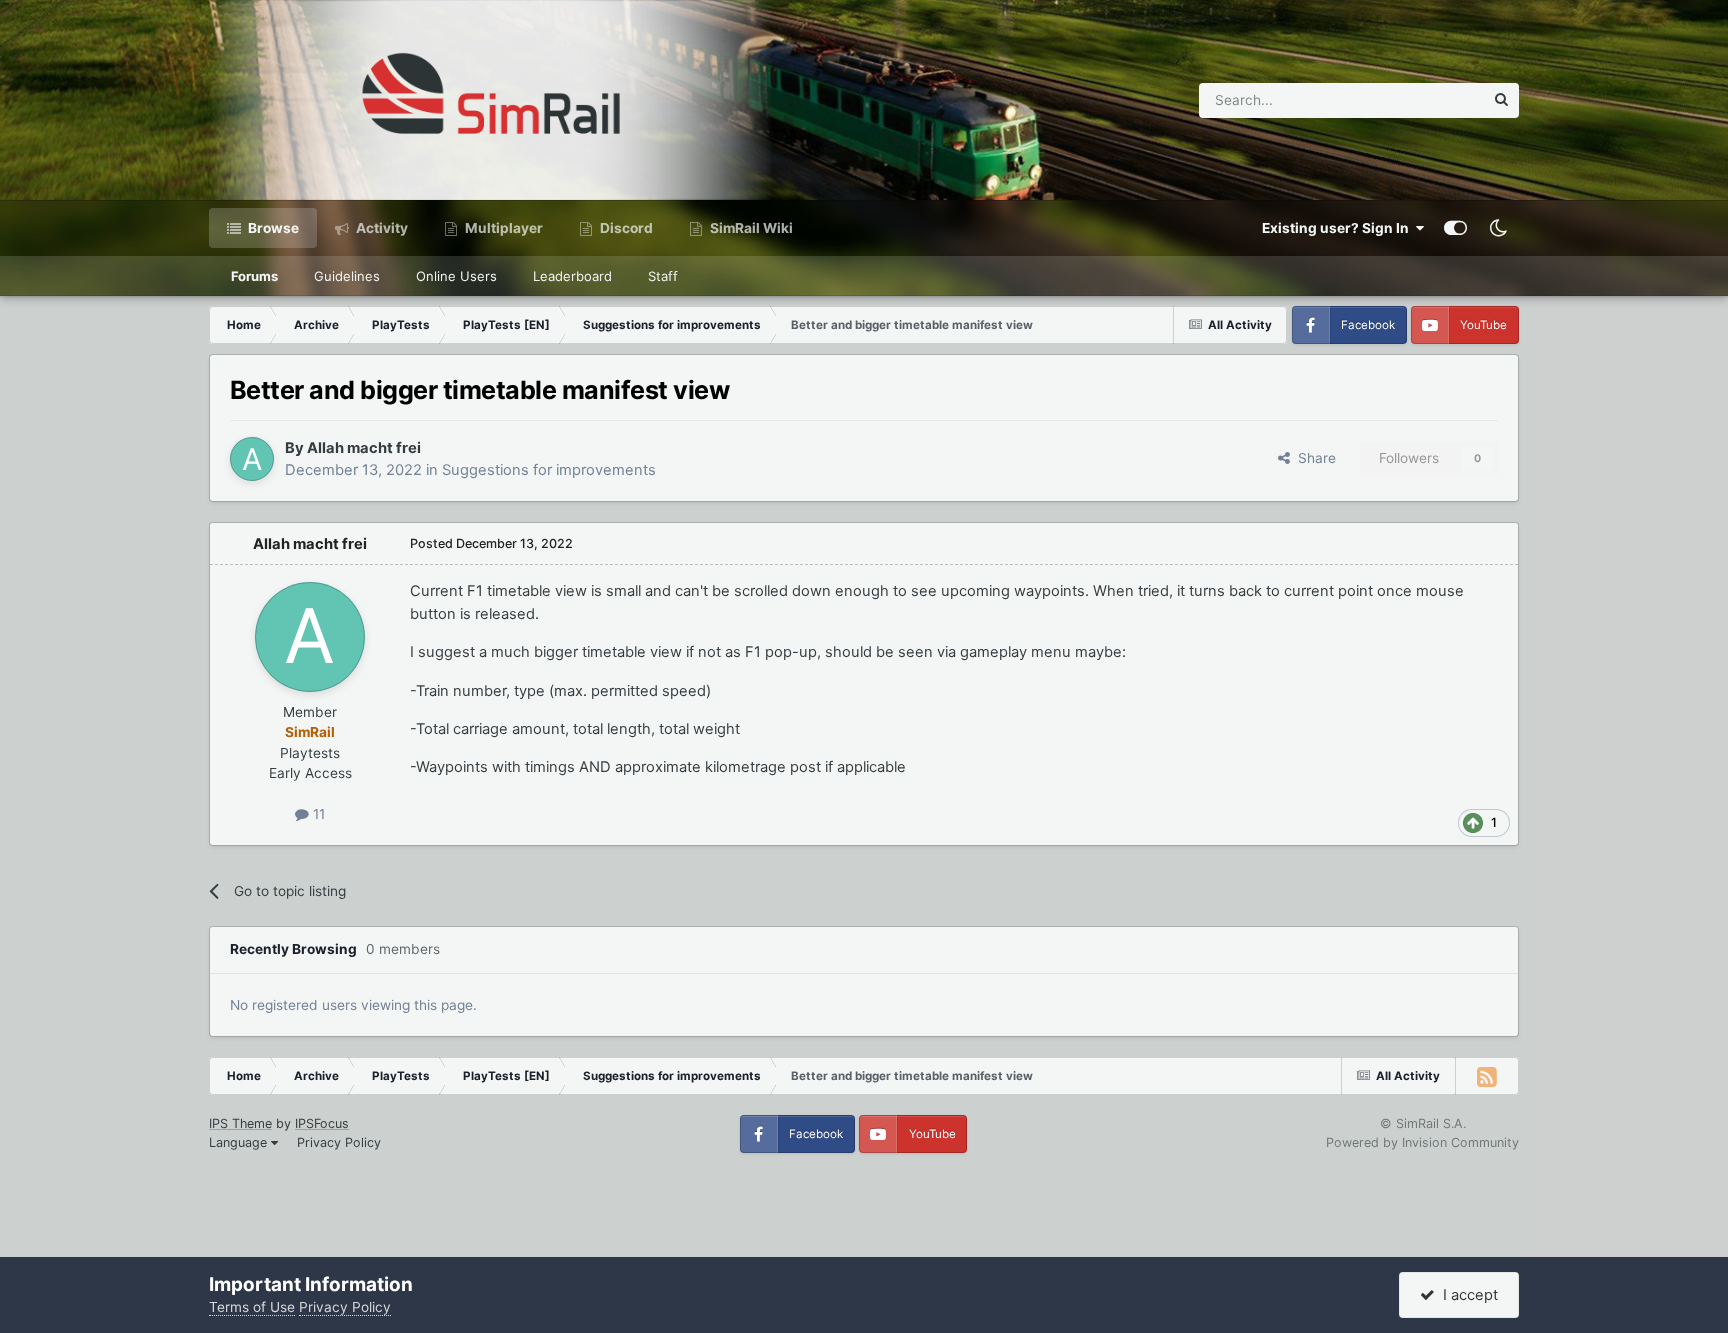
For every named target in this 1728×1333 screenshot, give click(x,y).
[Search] (1501, 100)
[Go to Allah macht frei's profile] (252, 459)
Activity (380, 228)
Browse (272, 228)
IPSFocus (322, 1123)
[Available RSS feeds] (1487, 1076)
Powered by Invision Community (1422, 1142)
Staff (663, 276)
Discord (625, 228)
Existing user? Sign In (1338, 228)
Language (240, 1142)
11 (317, 814)
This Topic (1425, 99)
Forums (254, 276)
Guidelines (347, 276)
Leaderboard (572, 276)
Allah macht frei (364, 448)
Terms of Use (252, 1307)
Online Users (456, 276)
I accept (1466, 1295)
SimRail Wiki (750, 228)
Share (1313, 458)
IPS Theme (240, 1123)
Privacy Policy (339, 1142)
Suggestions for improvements (549, 470)
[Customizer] (1455, 228)
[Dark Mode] (1498, 228)
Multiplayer (502, 228)
